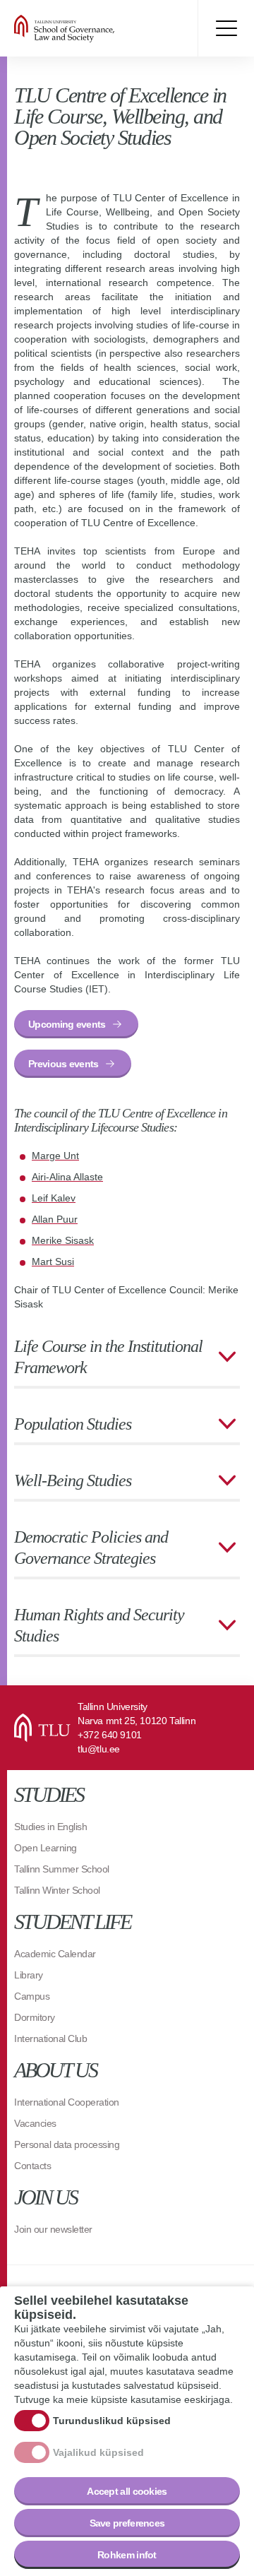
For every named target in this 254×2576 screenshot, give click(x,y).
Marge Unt (55, 1156)
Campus (32, 1996)
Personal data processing (67, 2144)
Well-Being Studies (73, 1480)
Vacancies (35, 2123)
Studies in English (50, 1827)
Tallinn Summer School (62, 1869)
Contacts (32, 2166)
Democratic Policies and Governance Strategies (91, 1548)
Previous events (64, 1064)
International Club (50, 2038)
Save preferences (127, 2523)
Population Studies (73, 1424)
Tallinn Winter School (57, 1890)
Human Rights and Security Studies (99, 1625)
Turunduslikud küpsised (112, 2421)
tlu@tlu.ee (99, 1749)
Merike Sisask (63, 1240)
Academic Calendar (55, 1954)
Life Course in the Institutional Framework (108, 1357)
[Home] (99, 28)
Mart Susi (53, 1262)
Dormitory (35, 2017)
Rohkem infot (127, 2555)
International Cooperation (67, 2102)
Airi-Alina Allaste (67, 1177)
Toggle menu (226, 28)
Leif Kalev (54, 1198)
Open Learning (46, 1848)
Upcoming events (67, 1024)
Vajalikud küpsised (98, 2452)
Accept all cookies (127, 2491)
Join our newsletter (53, 2229)
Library (29, 1975)
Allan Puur (55, 1219)
